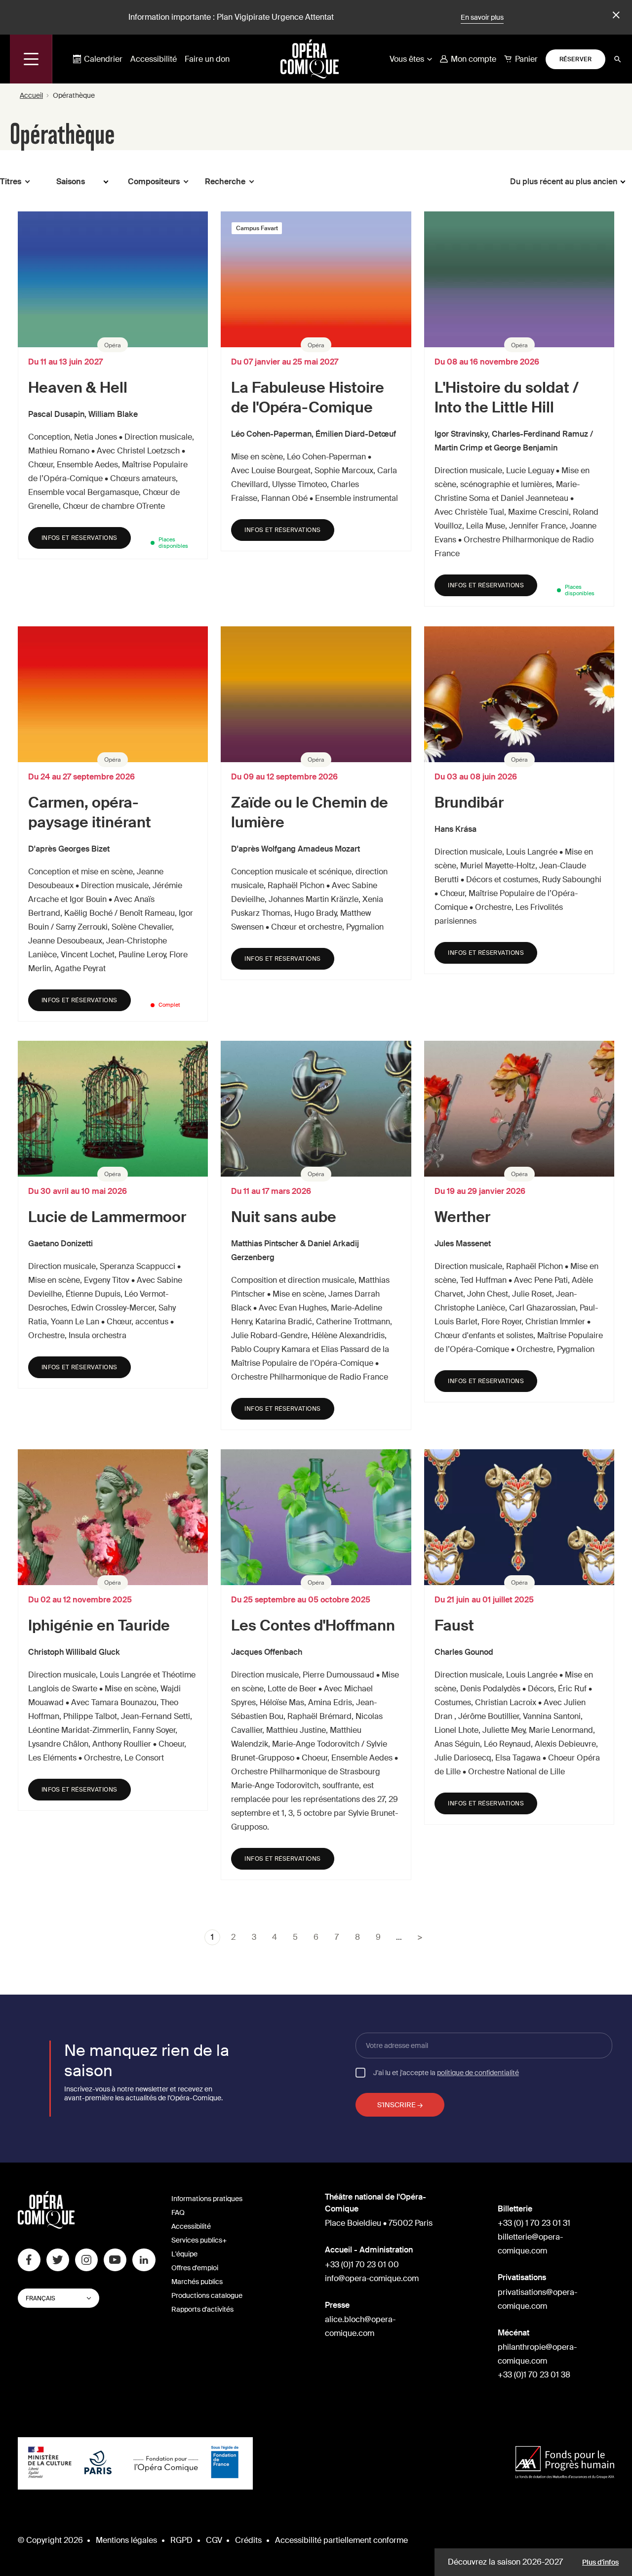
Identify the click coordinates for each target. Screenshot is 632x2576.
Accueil (31, 95)
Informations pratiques (207, 2199)
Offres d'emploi (195, 2268)
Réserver (576, 59)
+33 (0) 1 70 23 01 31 (534, 2223)
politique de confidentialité (478, 2073)
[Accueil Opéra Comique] (310, 59)
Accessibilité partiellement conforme (341, 2540)
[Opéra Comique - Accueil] (46, 2226)
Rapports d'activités (202, 2309)
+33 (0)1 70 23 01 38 (534, 2375)
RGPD (181, 2540)
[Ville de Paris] (98, 2463)
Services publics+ (199, 2240)
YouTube (115, 2260)
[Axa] (565, 2464)
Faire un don (207, 59)
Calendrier (103, 59)
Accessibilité (154, 59)
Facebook (29, 2260)
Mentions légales (126, 2540)
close (615, 15)
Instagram (86, 2260)
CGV (214, 2540)
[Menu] (31, 59)
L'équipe (184, 2254)
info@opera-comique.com (372, 2278)
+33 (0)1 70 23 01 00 (362, 2265)
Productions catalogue (207, 2295)
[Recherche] (618, 59)
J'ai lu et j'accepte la (446, 2072)
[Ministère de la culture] (50, 2463)
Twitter (58, 2260)
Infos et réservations (79, 538)
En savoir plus (482, 17)
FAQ (178, 2212)
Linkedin (144, 2260)
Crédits (248, 2540)
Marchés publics (197, 2282)
